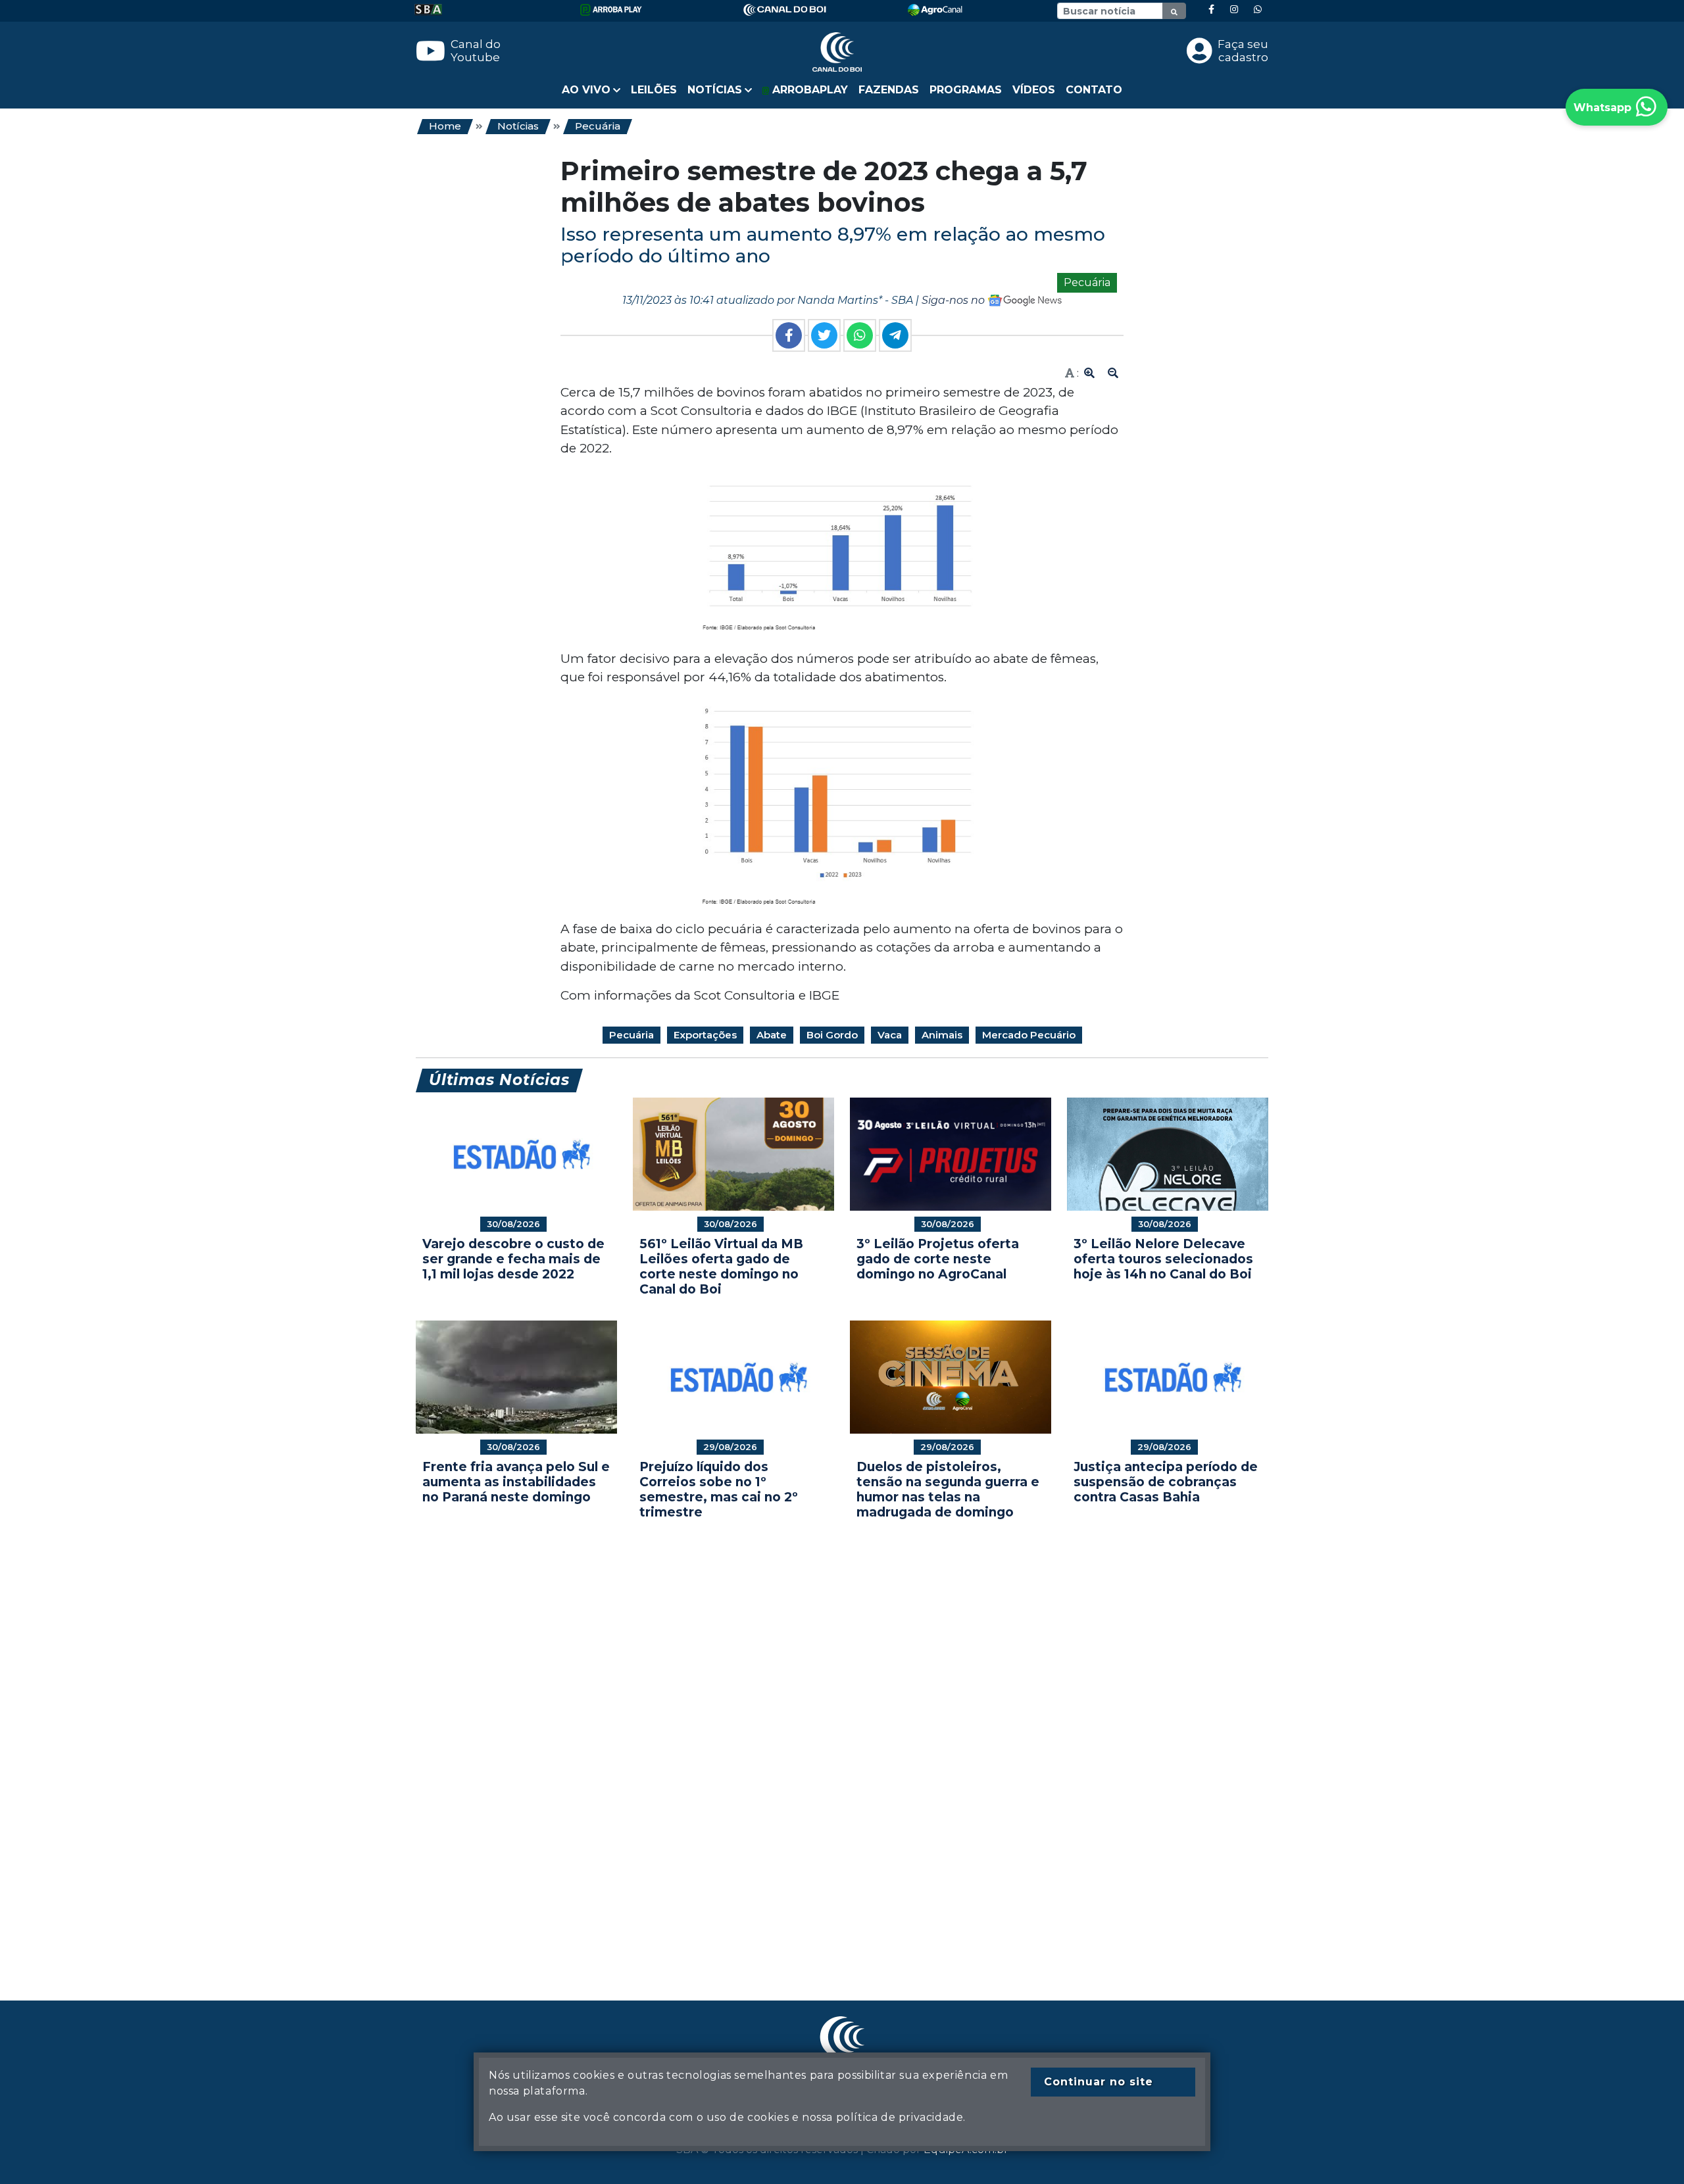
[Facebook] (1211, 10)
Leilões (654, 90)
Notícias (518, 126)
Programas (966, 90)
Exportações (705, 1035)
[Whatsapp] (1258, 10)
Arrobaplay (808, 90)
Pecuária (598, 126)
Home (445, 126)
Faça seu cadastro (1243, 51)
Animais (942, 1035)
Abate (772, 1035)
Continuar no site (1099, 2082)
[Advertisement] (810, 1740)
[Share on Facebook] (789, 335)
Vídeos (1034, 90)
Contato (1094, 90)
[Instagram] (1234, 10)
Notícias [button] (715, 90)
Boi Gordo (832, 1035)
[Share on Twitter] (824, 335)
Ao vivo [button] (586, 90)
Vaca (890, 1035)
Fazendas (889, 90)
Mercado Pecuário (1029, 1035)
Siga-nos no (954, 300)
